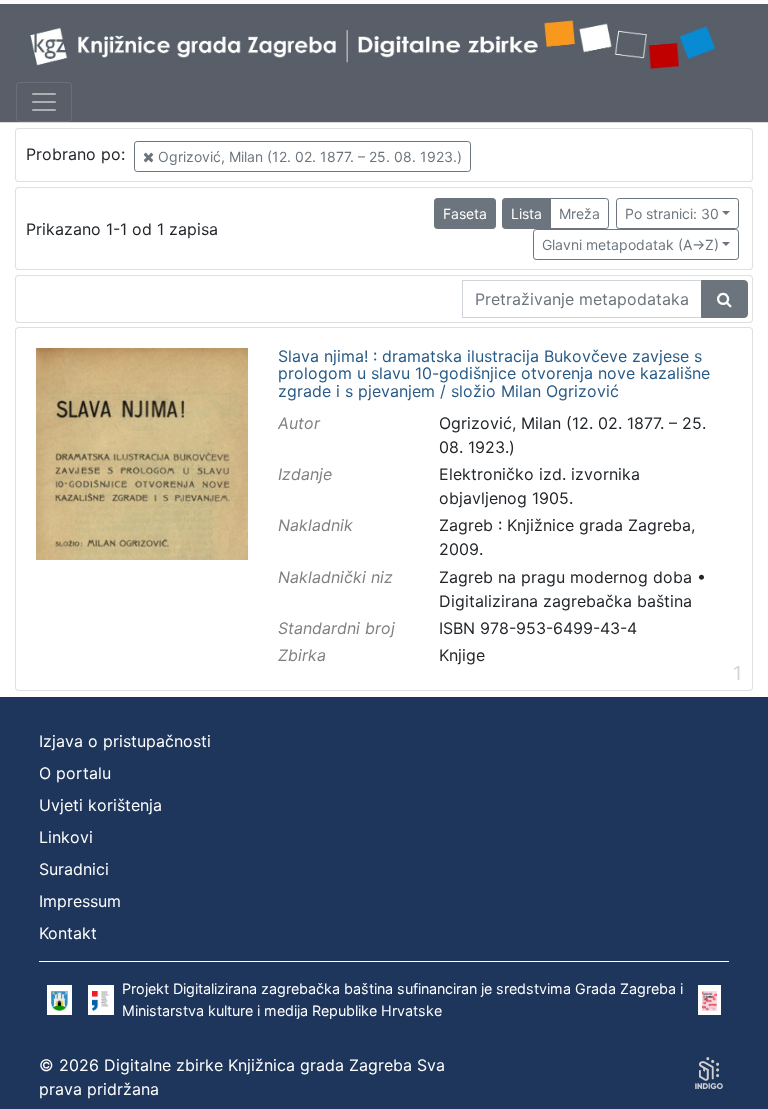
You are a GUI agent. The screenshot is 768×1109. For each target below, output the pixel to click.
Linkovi (66, 837)
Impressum (80, 901)
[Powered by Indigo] (709, 1073)
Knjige (462, 655)
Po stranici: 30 (672, 213)
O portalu (75, 773)
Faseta (465, 213)
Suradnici (74, 869)
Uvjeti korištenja (100, 805)
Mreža (579, 213)
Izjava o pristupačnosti (125, 741)
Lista (526, 213)
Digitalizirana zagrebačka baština (565, 601)
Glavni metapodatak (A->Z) (630, 244)
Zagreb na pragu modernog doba (565, 577)
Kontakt (68, 933)
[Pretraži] (724, 299)
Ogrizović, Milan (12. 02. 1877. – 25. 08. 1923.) (308, 156)
